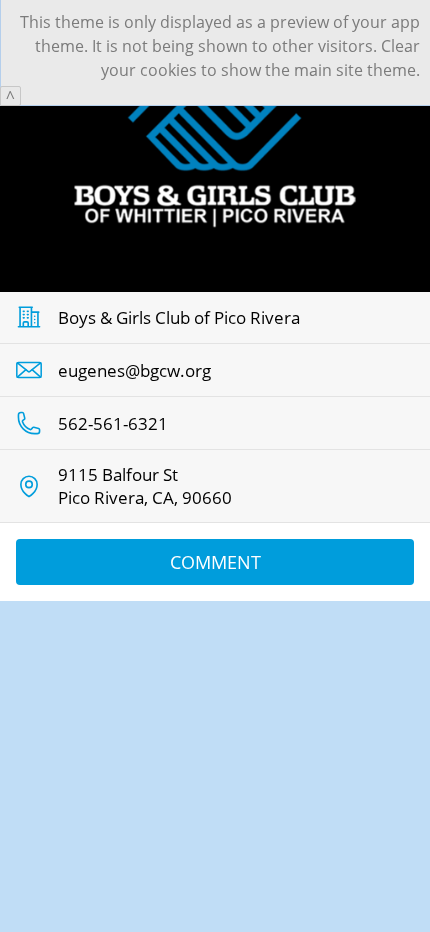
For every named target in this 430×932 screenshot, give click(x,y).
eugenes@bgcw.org (134, 370)
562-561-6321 (113, 423)
